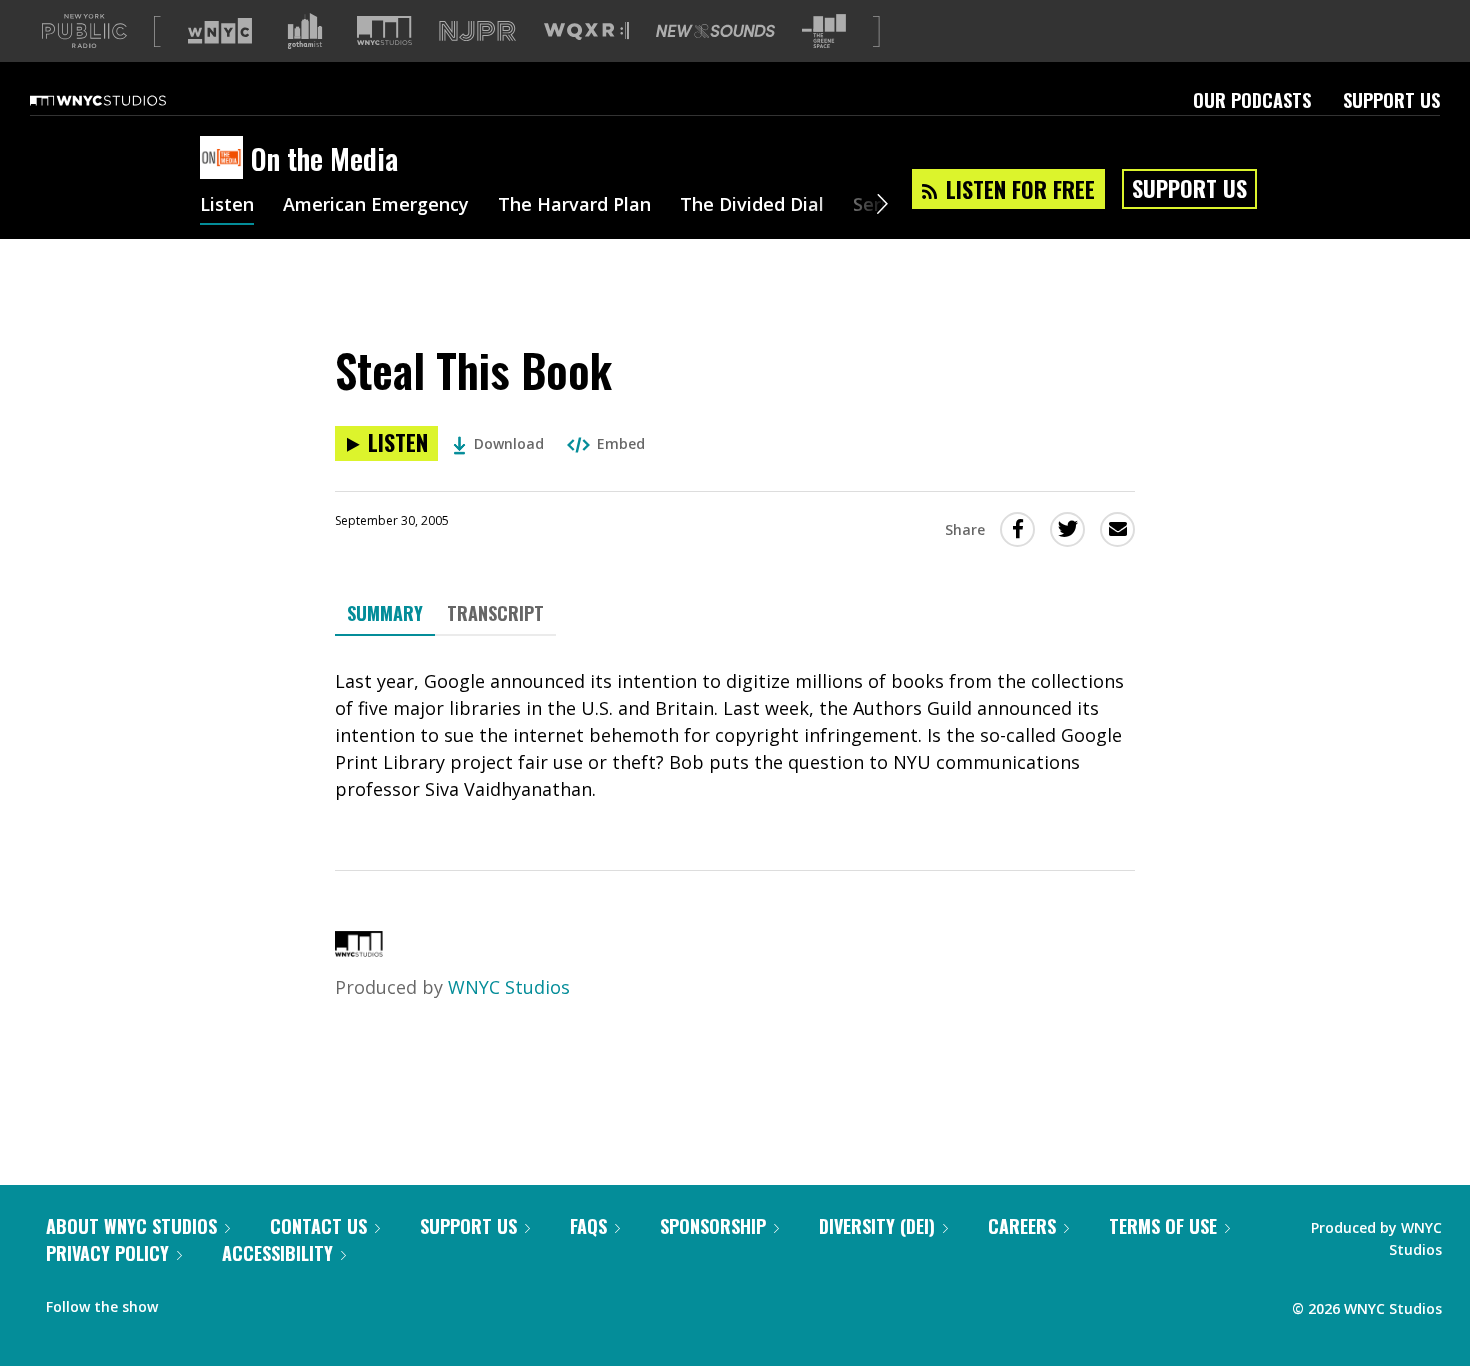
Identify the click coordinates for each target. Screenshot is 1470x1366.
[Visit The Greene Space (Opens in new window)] (824, 31)
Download (509, 443)
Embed (621, 443)
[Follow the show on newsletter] (264, 1302)
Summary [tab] (385, 613)
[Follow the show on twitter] (226, 1302)
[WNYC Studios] (359, 950)
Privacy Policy (107, 1253)
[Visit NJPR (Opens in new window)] (477, 31)
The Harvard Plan (574, 206)
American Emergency (376, 206)
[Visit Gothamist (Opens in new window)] (305, 31)
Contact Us (318, 1226)
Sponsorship (713, 1226)
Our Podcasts (1252, 100)
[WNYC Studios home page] (123, 100)
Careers (1022, 1226)
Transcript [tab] (495, 613)
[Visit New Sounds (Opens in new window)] (715, 31)
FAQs (588, 1226)
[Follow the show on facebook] (187, 1302)
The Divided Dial (752, 206)
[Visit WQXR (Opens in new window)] (586, 31)
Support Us (1391, 100)
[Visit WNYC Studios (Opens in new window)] (384, 30)
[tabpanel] (735, 735)
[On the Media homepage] (225, 159)
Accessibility (277, 1253)
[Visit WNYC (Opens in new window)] (220, 31)
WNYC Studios (509, 987)
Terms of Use (1163, 1226)
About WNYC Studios (131, 1226)
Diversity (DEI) (877, 1226)
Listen (227, 206)
